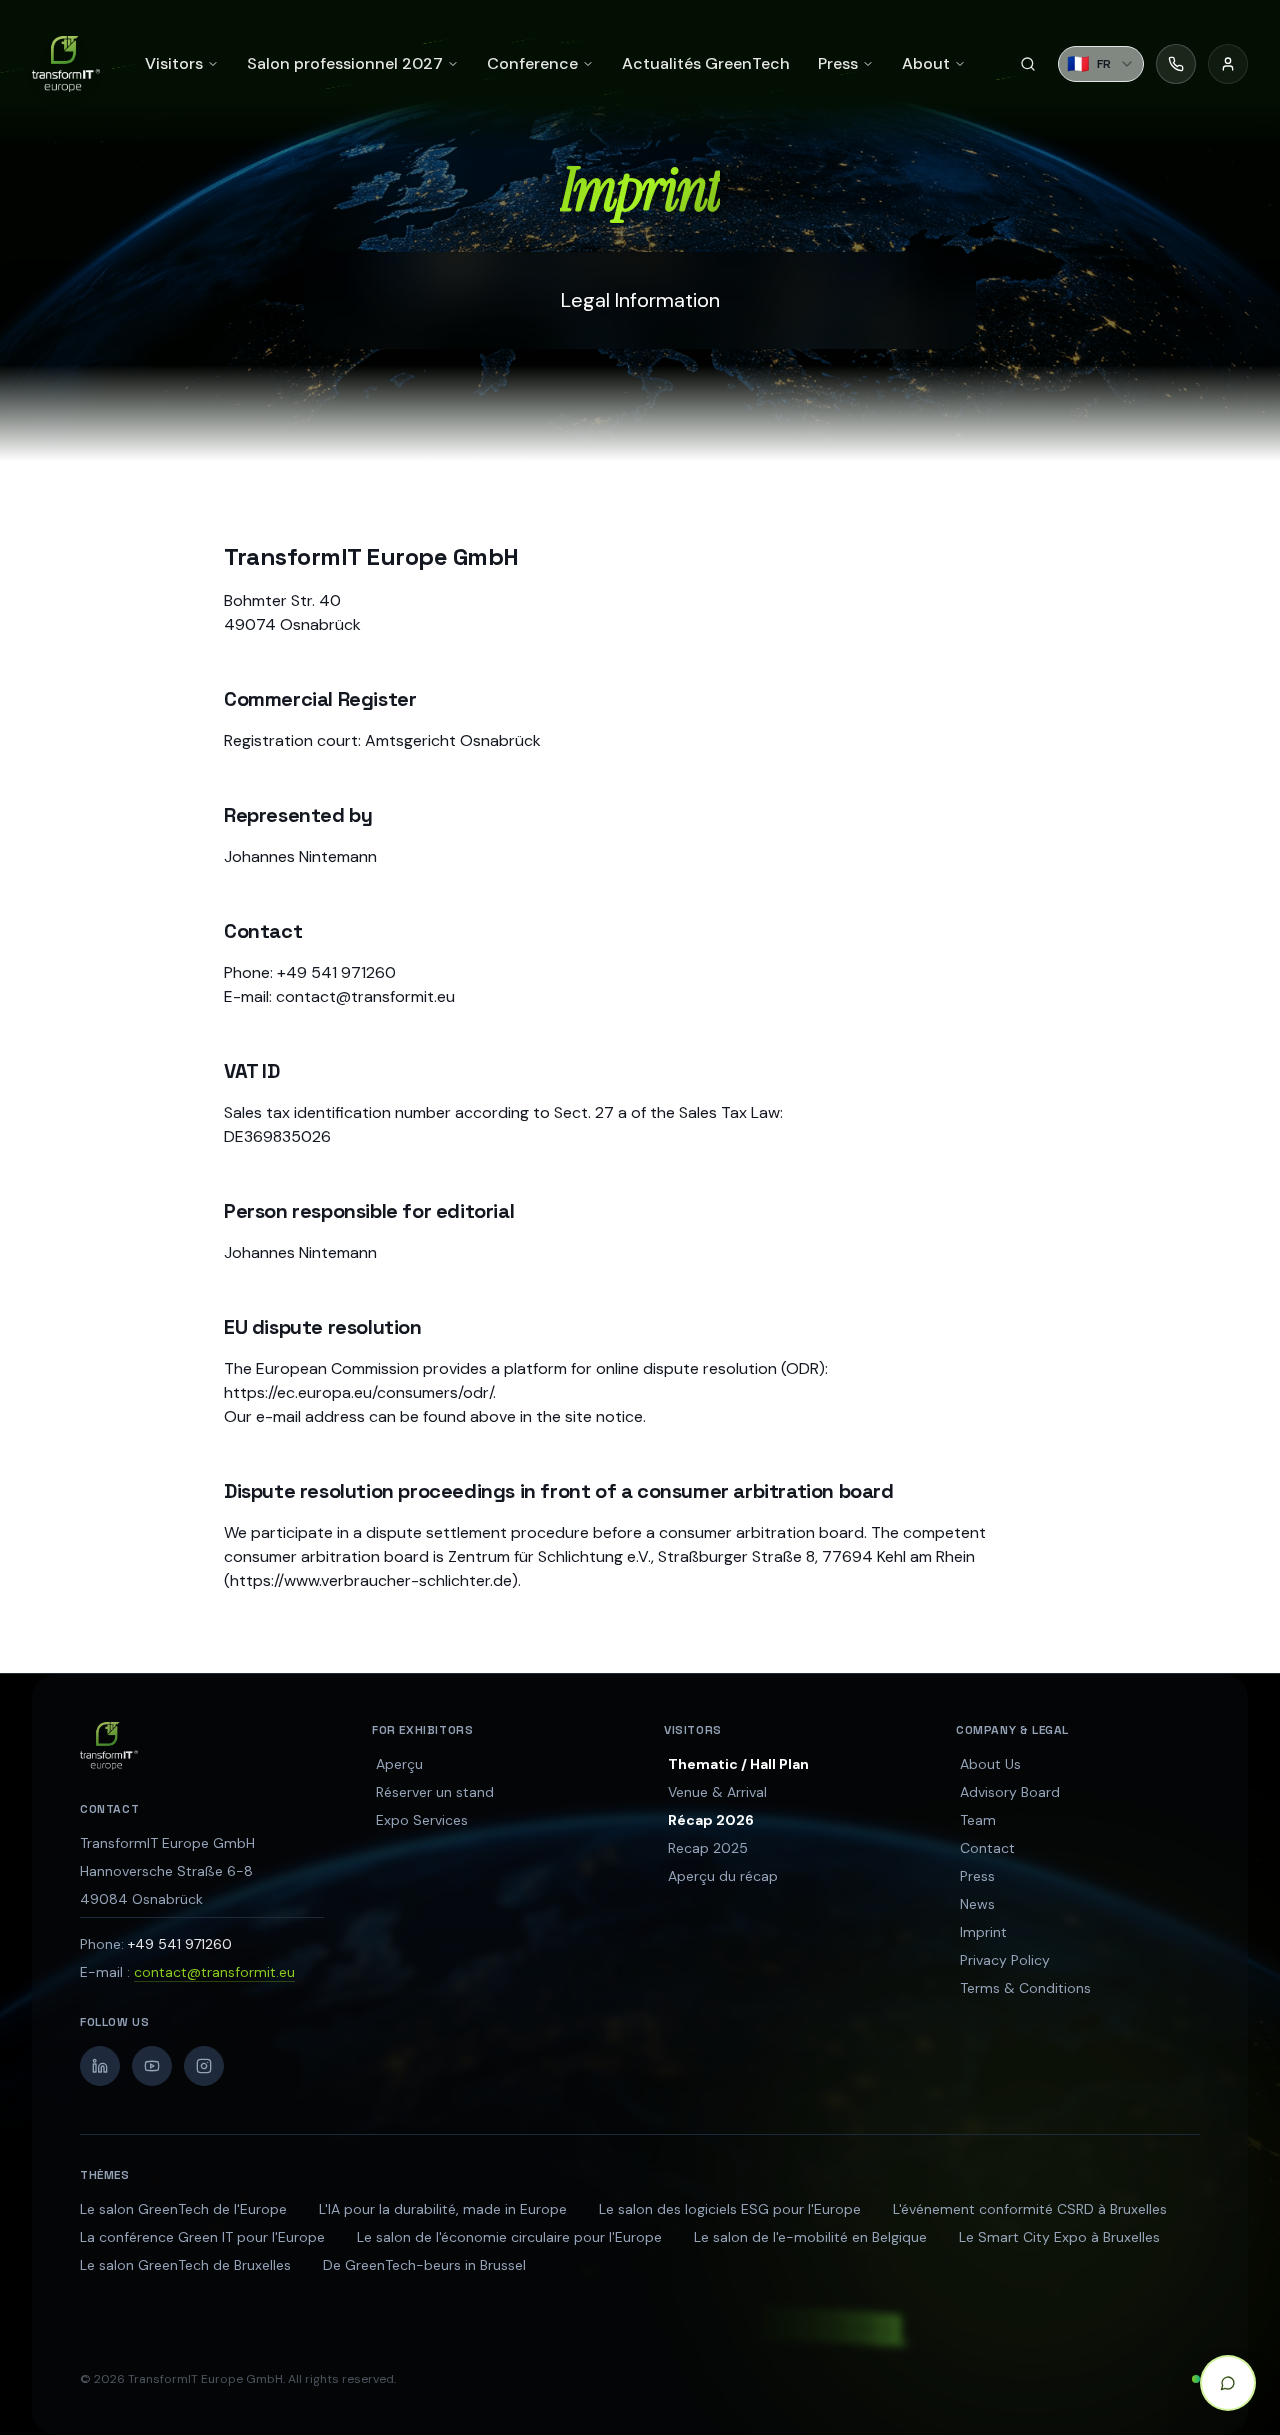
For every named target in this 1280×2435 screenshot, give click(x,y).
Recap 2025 (708, 1848)
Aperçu (399, 1764)
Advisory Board (1010, 1792)
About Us (990, 1764)
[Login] (1228, 64)
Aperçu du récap (723, 1876)
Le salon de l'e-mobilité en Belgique (810, 2237)
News (977, 1904)
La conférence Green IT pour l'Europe (202, 2237)
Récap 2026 (711, 1820)
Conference (532, 63)
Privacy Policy (1005, 1960)
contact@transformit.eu (214, 1972)
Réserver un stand (435, 1792)
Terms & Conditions (1025, 1988)
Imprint (983, 1932)
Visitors (174, 63)
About (926, 63)
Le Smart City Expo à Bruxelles (1059, 2237)
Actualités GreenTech (706, 63)
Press (977, 1876)
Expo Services (422, 1820)
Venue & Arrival (717, 1792)
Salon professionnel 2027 (345, 63)
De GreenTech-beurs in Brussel (424, 2265)
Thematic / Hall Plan (738, 1764)
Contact (987, 1848)
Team (978, 1820)
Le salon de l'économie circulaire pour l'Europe (509, 2237)
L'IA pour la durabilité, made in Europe (443, 2209)
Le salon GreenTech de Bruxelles (185, 2265)
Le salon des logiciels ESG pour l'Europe (730, 2209)
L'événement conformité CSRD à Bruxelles (1030, 2209)
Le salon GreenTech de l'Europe (183, 2209)
